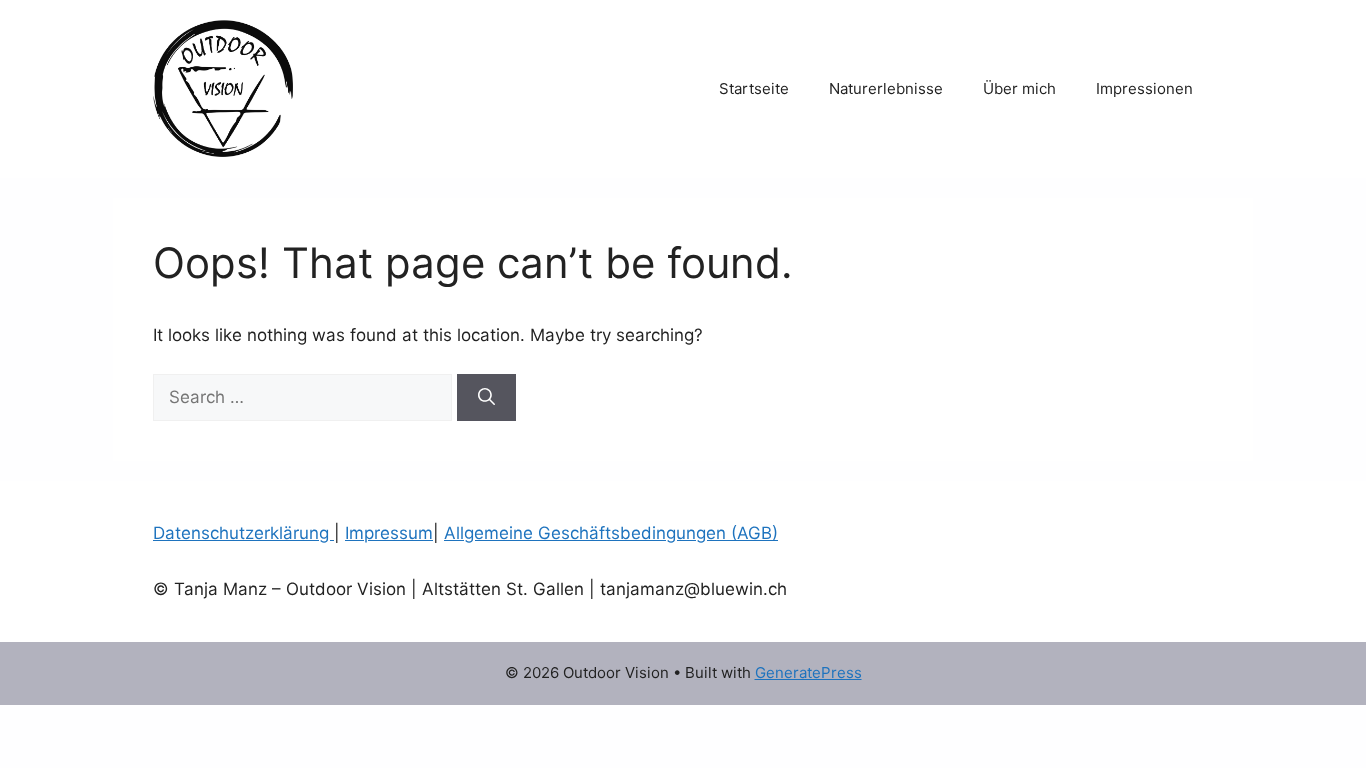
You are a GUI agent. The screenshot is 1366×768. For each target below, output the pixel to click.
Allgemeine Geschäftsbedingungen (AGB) (611, 533)
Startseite (754, 88)
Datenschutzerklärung (243, 533)
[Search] (486, 398)
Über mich (1019, 88)
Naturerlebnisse (886, 88)
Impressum (389, 533)
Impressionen (1144, 88)
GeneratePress (808, 672)
